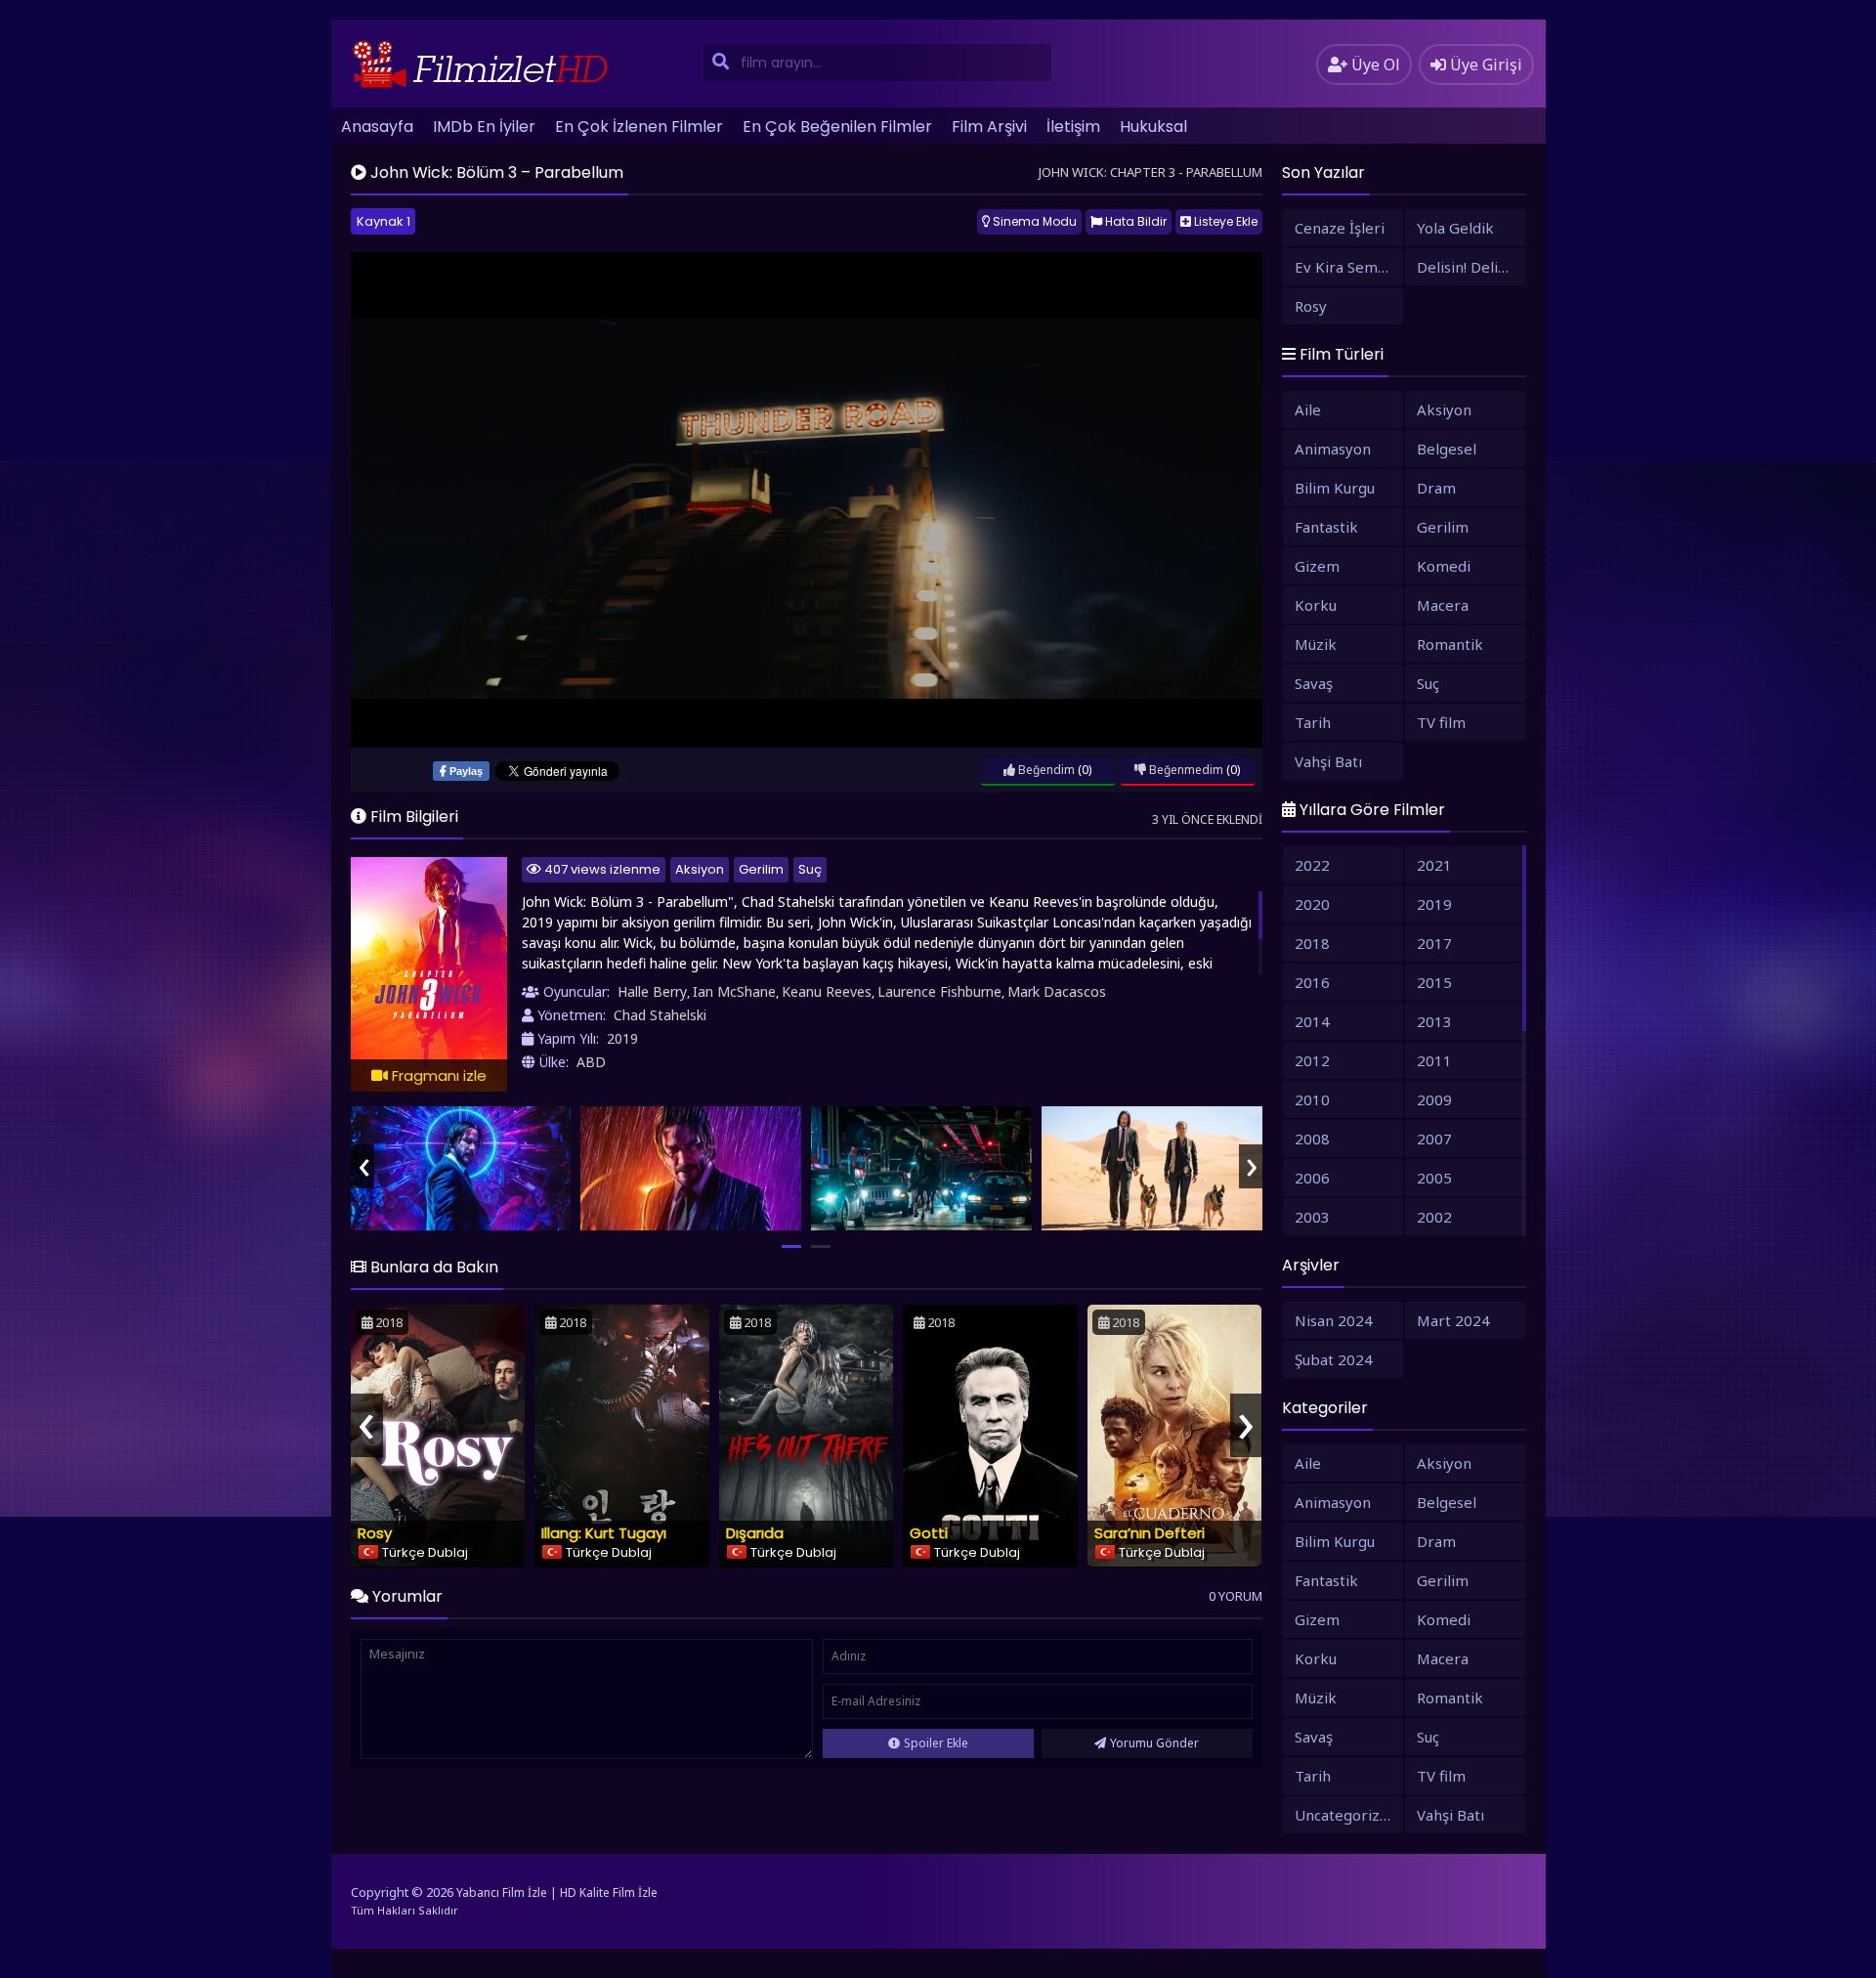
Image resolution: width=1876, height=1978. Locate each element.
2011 (1434, 1060)
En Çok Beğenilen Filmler (837, 127)
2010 (1312, 1099)
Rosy (375, 1533)
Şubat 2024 (1334, 1359)
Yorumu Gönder (1154, 1743)
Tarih (1313, 722)
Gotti (929, 1533)
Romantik (1450, 644)
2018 (1312, 943)
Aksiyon (700, 869)
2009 (1434, 1099)
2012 (1312, 1060)
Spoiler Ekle (936, 1743)
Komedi (1444, 566)
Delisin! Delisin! (1469, 267)
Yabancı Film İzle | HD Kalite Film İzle (557, 1892)
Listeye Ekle (1224, 221)
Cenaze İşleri (1340, 228)
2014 (1312, 1021)
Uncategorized (1346, 1815)
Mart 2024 (1453, 1320)
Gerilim (761, 869)
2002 (1434, 1217)
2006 (1312, 1178)
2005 (1434, 1178)
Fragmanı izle (437, 1075)
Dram (1436, 488)
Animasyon (1333, 449)
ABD (591, 1062)
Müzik (1316, 644)
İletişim (1073, 127)
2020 (1312, 904)
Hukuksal (1153, 127)
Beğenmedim (1185, 770)
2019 (622, 1038)
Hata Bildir (1134, 221)
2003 (1312, 1217)
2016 (1312, 982)
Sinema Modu (1033, 221)
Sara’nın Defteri (1150, 1533)
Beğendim (1045, 770)
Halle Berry (652, 991)
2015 (1434, 982)
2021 (1434, 865)
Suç (810, 869)
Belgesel (1447, 449)
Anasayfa (377, 127)
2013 (1434, 1021)
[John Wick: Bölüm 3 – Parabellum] (461, 1168)
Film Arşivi (989, 127)
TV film (1441, 722)
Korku (1316, 605)
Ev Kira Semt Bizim (1349, 267)
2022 (1312, 865)
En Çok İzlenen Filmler (639, 127)
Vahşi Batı (1328, 761)
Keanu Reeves (827, 991)
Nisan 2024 (1334, 1320)
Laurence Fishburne (939, 991)
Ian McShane (734, 991)
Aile (1308, 409)
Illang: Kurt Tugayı (604, 1533)
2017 (1434, 943)
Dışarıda (755, 1533)
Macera (1443, 605)
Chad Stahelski (660, 1015)
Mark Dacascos (1057, 991)
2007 (1434, 1139)
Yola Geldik (1455, 228)
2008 (1312, 1139)
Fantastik (1326, 527)
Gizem (1317, 566)
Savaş (1314, 683)
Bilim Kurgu (1335, 488)
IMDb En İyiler (484, 127)
